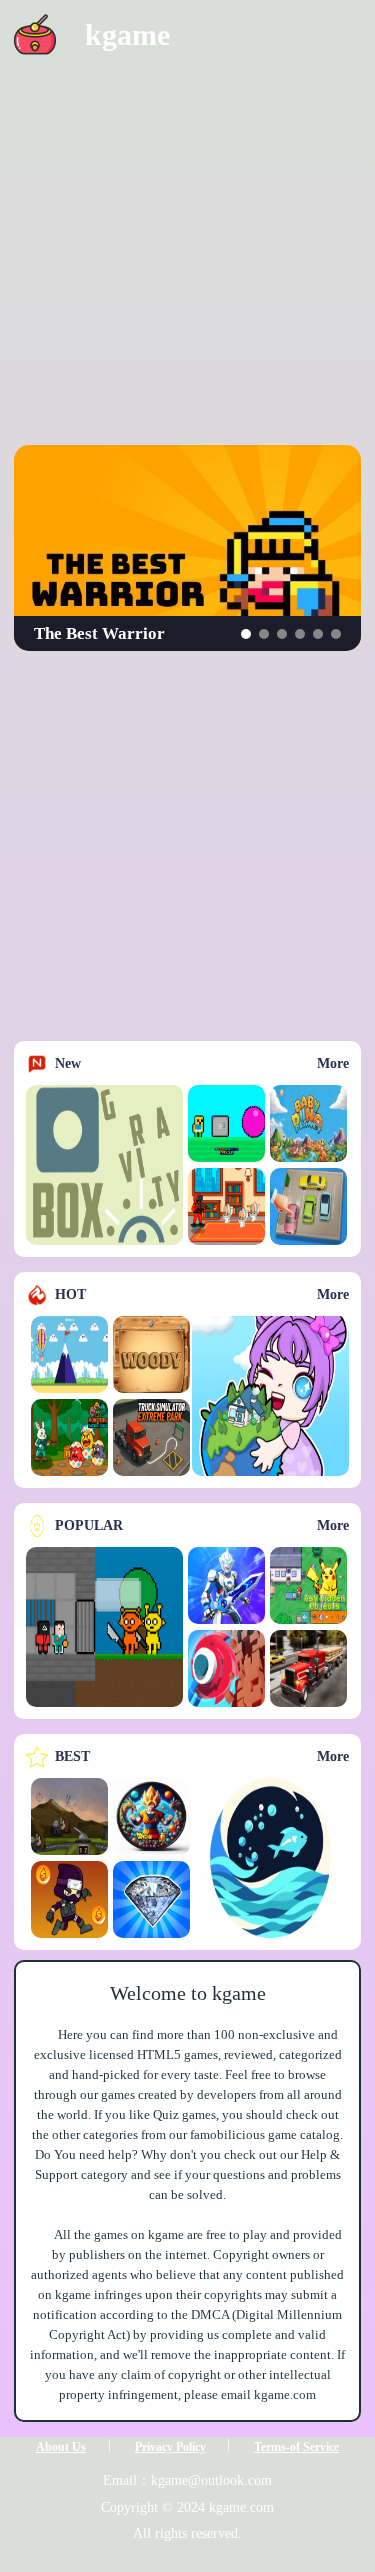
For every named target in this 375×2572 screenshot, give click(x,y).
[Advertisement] (187, 257)
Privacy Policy (170, 2447)
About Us (61, 2447)
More (333, 1063)
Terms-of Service (296, 2447)
